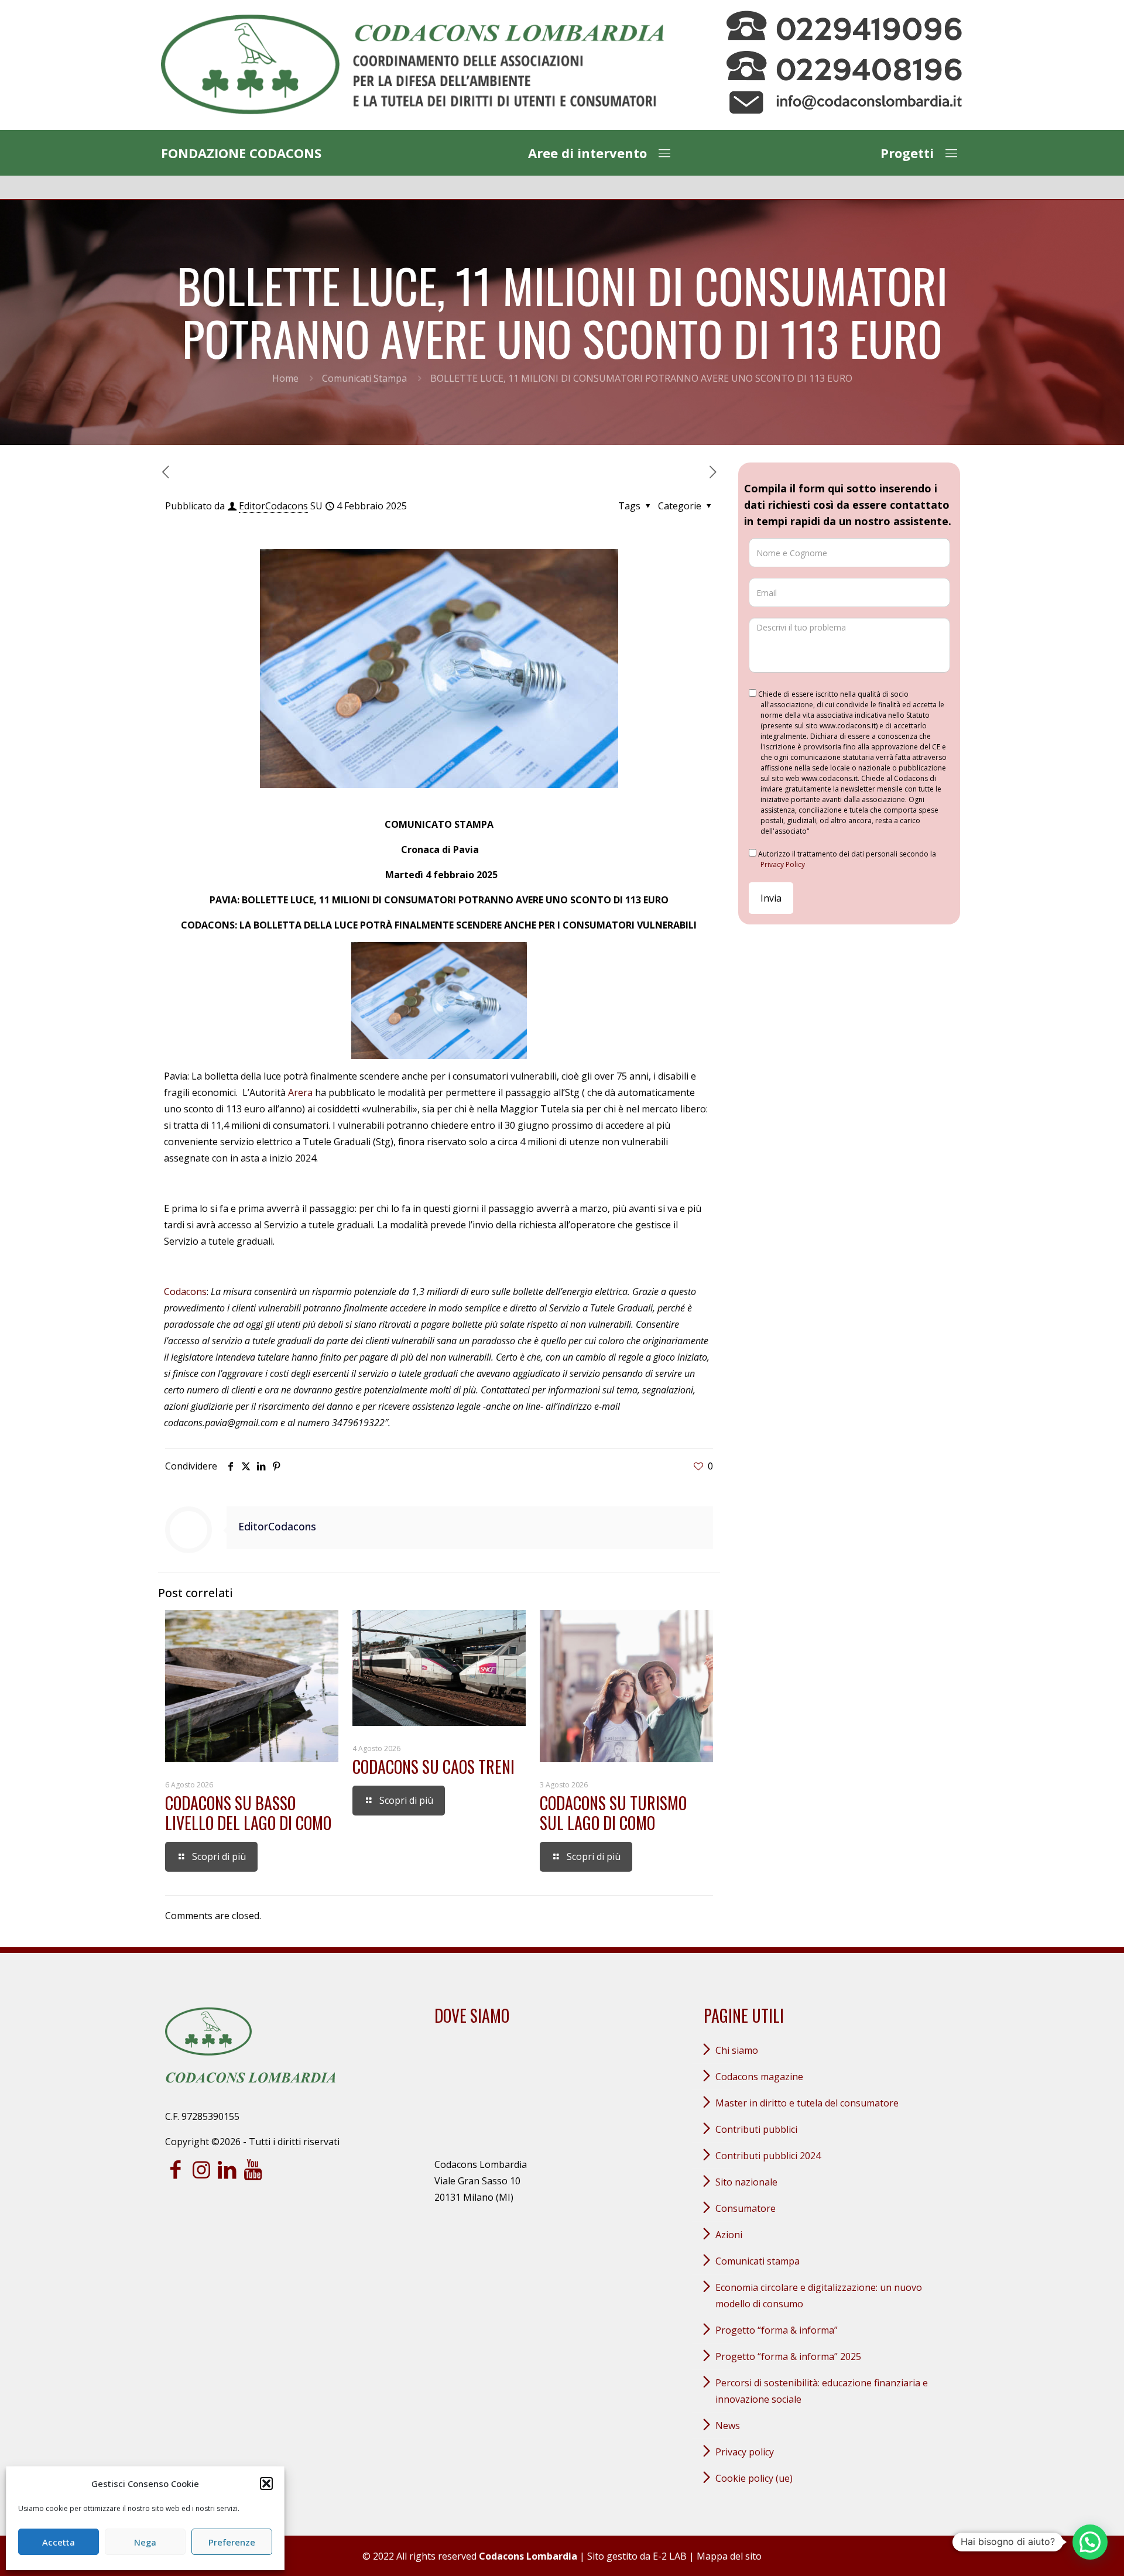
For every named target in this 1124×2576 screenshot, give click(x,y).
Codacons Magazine (759, 2077)
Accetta (59, 2542)
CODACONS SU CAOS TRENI (434, 1767)
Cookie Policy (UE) (754, 2478)
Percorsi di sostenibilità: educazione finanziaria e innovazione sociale (822, 2391)
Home (285, 378)
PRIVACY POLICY (745, 2452)
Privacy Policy (783, 864)
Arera (300, 1092)
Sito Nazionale (746, 2182)
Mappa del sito (729, 2556)
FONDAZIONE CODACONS (241, 153)
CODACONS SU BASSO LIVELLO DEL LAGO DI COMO (248, 1813)
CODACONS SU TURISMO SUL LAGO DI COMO (613, 1813)
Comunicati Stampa (364, 378)
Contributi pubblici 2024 (768, 2156)
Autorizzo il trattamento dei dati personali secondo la (846, 859)
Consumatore (746, 2208)
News (728, 2426)
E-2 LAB (670, 2556)
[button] (266, 2483)
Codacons (185, 1292)
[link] (412, 65)
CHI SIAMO (737, 2050)
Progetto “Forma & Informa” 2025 (788, 2356)
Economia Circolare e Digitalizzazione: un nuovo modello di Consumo (819, 2296)
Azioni (729, 2235)
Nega (145, 2542)
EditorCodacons (273, 506)
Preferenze (232, 2542)
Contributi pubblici (756, 2129)
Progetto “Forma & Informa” (777, 2330)
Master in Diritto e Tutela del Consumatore (807, 2103)
